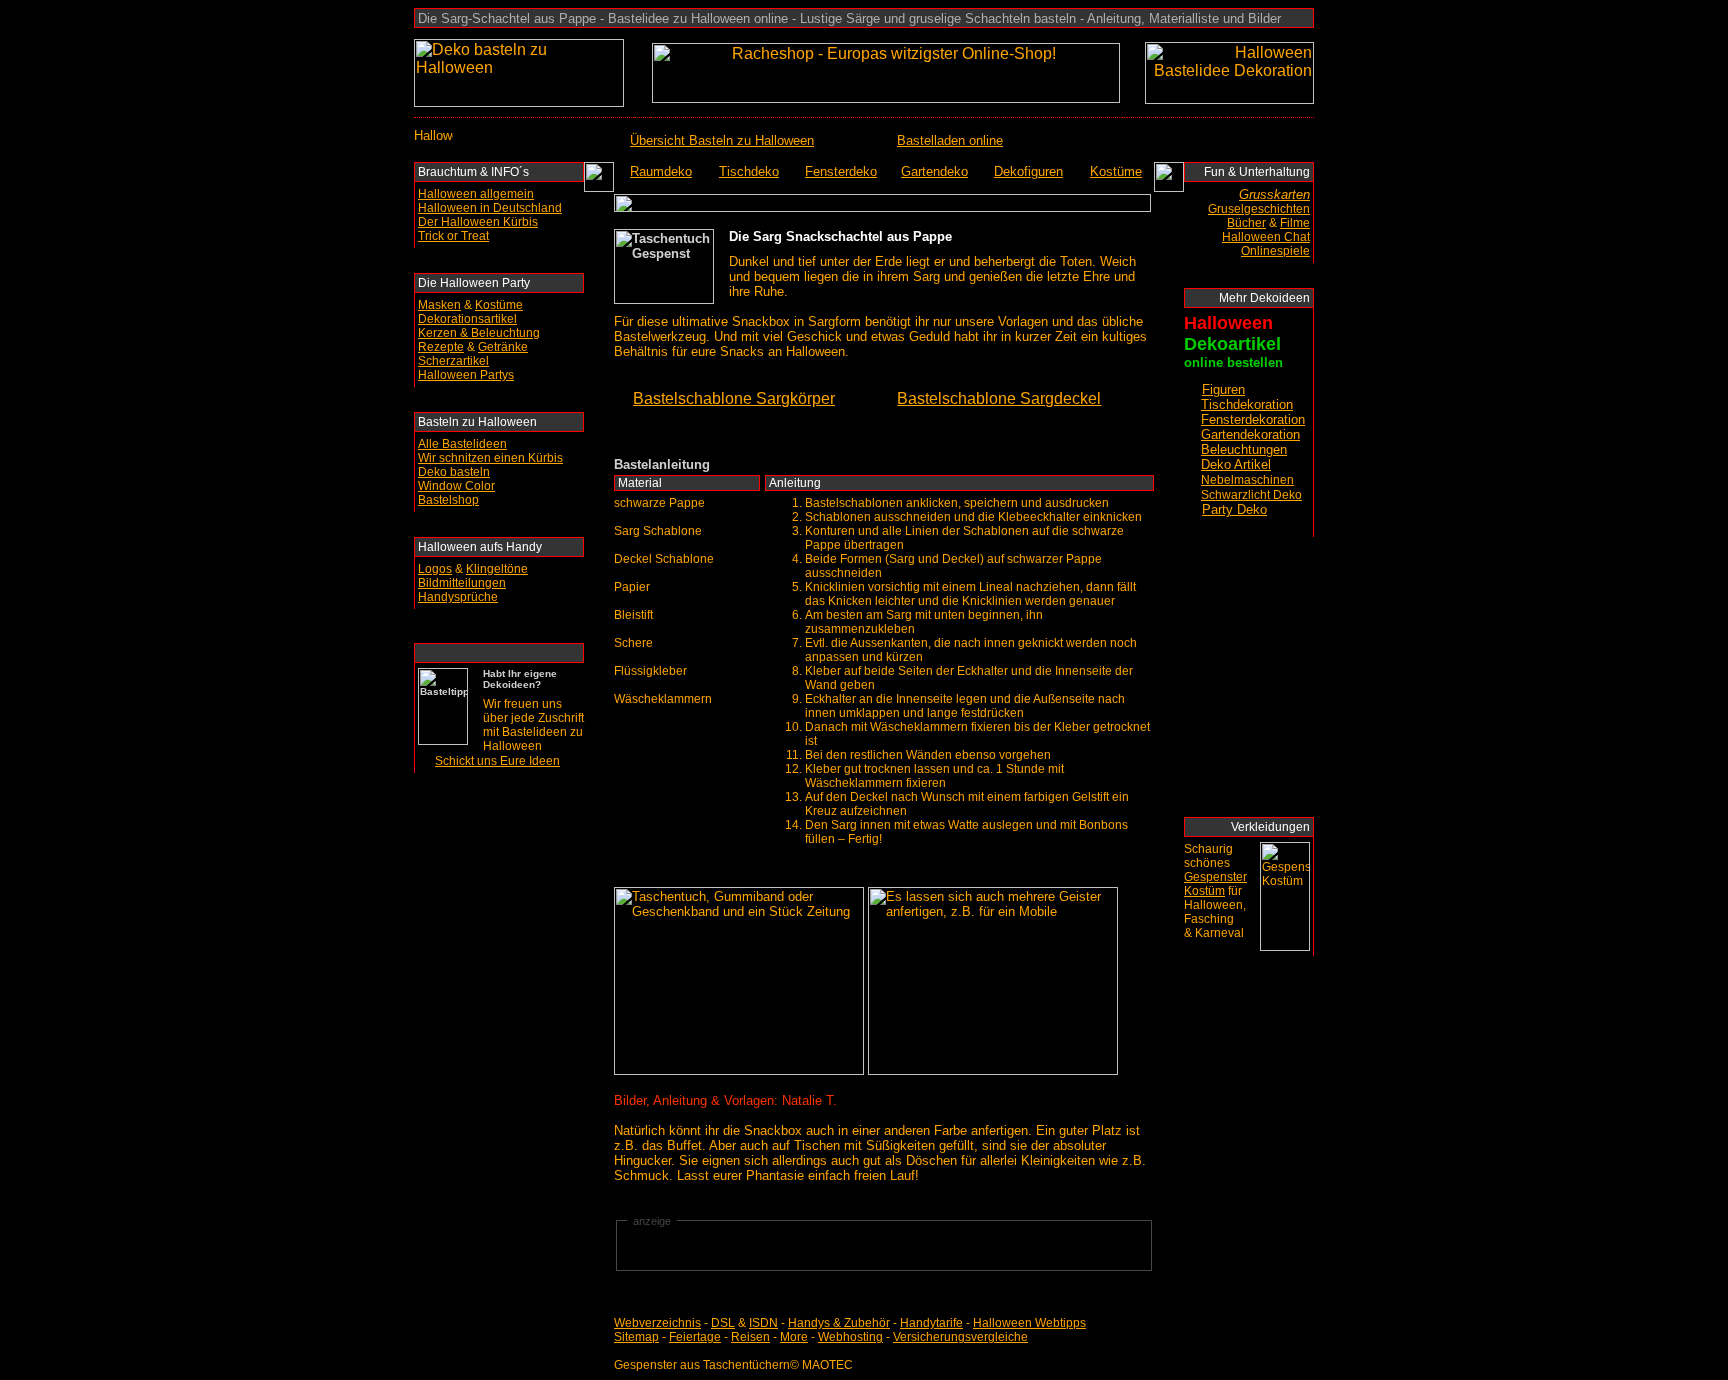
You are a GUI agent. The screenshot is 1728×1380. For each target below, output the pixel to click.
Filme (1295, 223)
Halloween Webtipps (1029, 1323)
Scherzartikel (453, 361)
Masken (439, 305)
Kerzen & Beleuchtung (479, 333)
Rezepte (441, 347)
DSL (723, 1323)
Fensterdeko (841, 171)
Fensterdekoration (1253, 419)
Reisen (750, 1337)
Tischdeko (749, 171)
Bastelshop (448, 500)
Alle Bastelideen (462, 444)
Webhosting (850, 1337)
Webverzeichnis (657, 1323)
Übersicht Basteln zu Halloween (722, 140)
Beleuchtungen (1244, 449)
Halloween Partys (466, 375)
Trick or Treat (453, 236)
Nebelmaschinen (1247, 480)
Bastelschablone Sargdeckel (999, 398)
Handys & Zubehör (839, 1323)
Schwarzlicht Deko (1251, 495)
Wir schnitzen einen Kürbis (490, 458)
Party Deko (1234, 509)
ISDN (763, 1323)
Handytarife (931, 1323)
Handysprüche (458, 597)
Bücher (1246, 223)
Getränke (503, 347)
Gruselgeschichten (1259, 209)
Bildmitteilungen (462, 583)
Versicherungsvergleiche (960, 1337)
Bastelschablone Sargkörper (734, 398)
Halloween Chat (1266, 237)
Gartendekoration (1250, 434)
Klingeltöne (497, 569)
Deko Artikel (1236, 464)
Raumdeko (661, 171)
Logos (435, 569)
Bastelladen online (950, 140)
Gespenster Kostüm (1215, 884)
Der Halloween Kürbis (478, 222)
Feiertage (695, 1337)
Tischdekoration (1247, 404)
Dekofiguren (1028, 171)
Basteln (438, 422)
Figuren (1223, 389)
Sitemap (636, 1337)
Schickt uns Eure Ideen (497, 761)
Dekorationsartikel (467, 319)
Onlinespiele (1275, 251)
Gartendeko (934, 171)
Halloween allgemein (476, 194)
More (794, 1337)
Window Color (456, 486)
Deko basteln (454, 472)
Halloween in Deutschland (490, 208)
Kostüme (499, 305)
